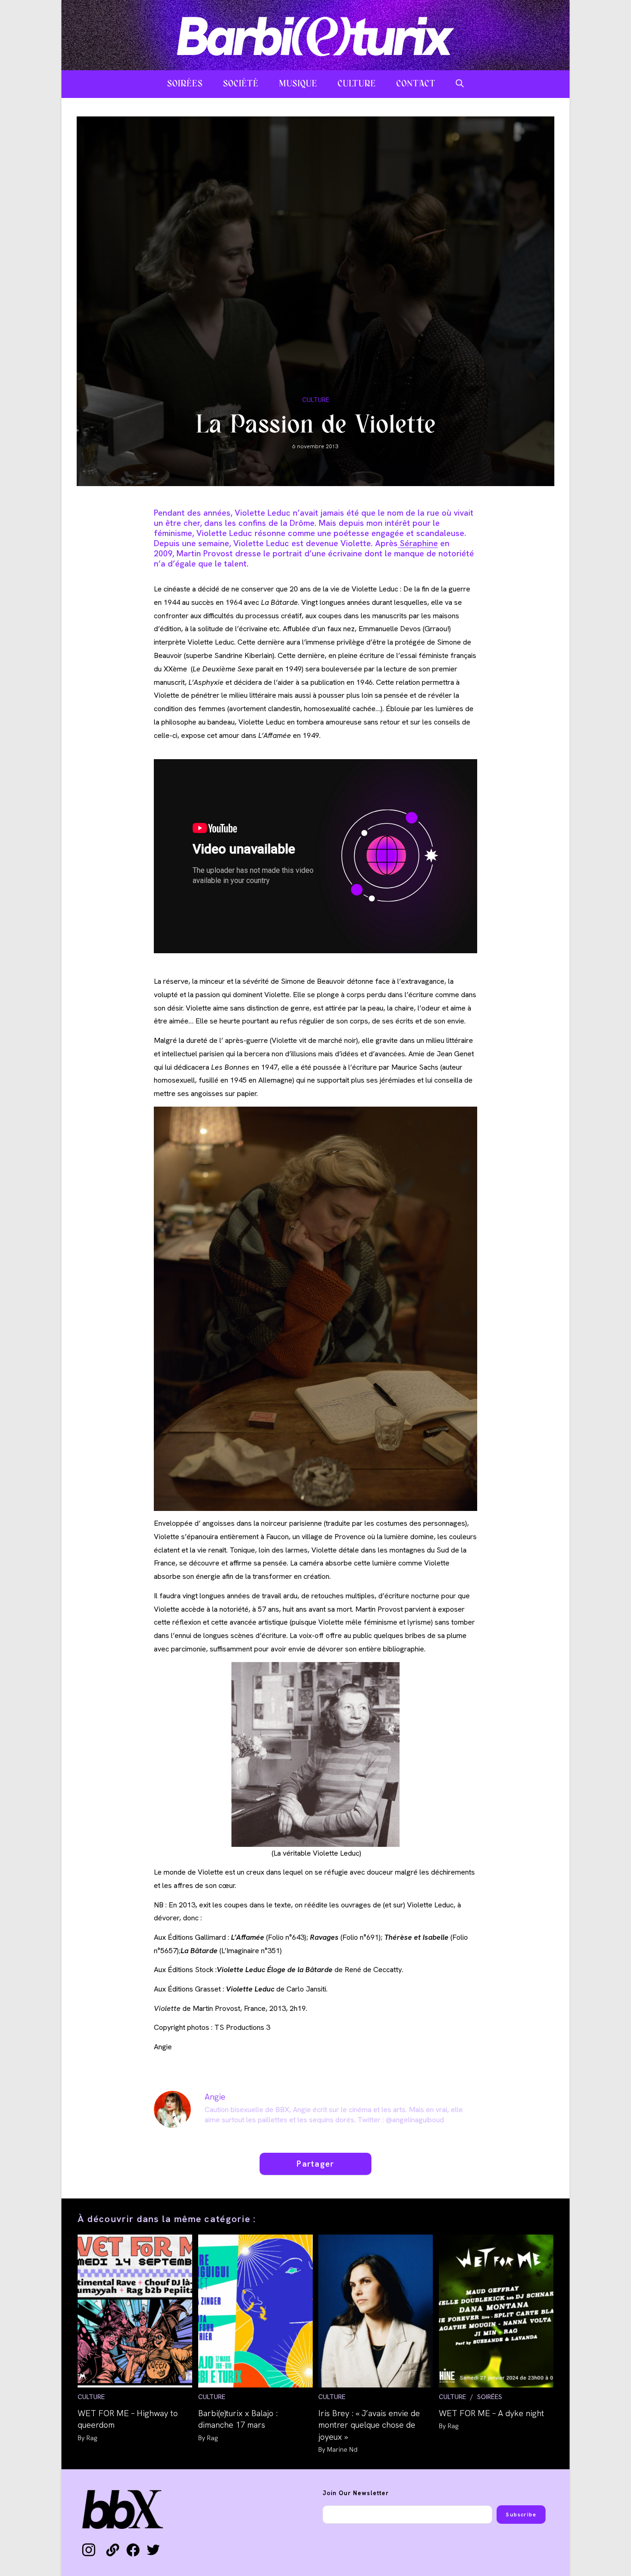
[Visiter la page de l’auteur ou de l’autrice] (172, 2109)
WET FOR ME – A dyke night (491, 2413)
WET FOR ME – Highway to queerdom (128, 2419)
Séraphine (418, 543)
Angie (215, 2097)
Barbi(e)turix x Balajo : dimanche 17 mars (238, 2419)
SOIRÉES (490, 2397)
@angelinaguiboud (415, 2120)
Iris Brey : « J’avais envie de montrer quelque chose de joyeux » (369, 2425)
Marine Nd (342, 2449)
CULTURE (316, 400)
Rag (92, 2438)
